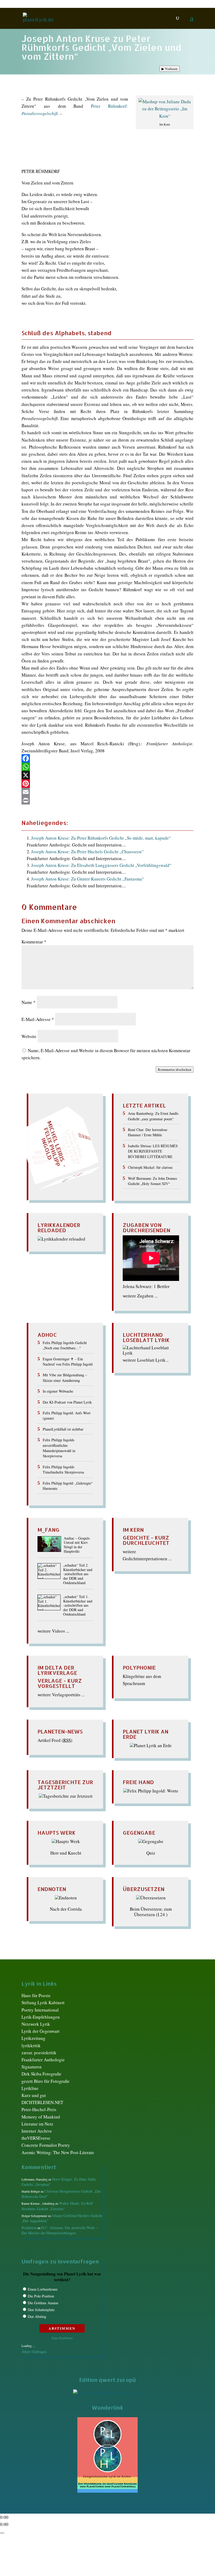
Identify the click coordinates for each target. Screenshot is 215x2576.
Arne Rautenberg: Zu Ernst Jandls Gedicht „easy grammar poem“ (153, 1116)
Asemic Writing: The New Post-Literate (58, 2152)
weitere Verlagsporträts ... (61, 1695)
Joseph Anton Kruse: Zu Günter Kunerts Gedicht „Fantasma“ (88, 879)
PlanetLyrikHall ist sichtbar (63, 1429)
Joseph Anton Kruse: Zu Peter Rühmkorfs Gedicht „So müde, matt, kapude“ (101, 838)
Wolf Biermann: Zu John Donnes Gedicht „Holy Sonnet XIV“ (152, 1181)
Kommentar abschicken (175, 1069)
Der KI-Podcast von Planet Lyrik (67, 1402)
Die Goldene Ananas (43, 2303)
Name (29, 1002)
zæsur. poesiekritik (39, 2053)
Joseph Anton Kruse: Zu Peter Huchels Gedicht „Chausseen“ (87, 852)
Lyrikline (30, 2088)
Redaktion (29, 2228)
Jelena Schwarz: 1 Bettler (146, 1286)
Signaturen (32, 2067)
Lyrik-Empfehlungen (41, 2017)
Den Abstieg (37, 2316)
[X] (107, 775)
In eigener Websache (58, 1391)
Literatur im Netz (37, 2124)
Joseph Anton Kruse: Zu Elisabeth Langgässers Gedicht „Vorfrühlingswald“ (101, 865)
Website (29, 1036)
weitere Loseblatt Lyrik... (146, 1360)
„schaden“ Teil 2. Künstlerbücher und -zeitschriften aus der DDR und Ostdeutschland (78, 1574)
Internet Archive (37, 2131)
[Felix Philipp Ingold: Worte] (151, 1791)
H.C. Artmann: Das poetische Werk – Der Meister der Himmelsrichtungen (60, 2230)
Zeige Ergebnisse (62, 2338)
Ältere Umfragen (34, 2352)
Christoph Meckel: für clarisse (150, 1167)
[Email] (107, 792)
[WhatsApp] (107, 767)
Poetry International (40, 2010)
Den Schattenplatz (41, 2310)
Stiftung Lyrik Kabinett (43, 2002)
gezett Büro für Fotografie (45, 2081)
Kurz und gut (34, 2095)
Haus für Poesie (36, 1995)
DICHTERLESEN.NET (42, 2102)
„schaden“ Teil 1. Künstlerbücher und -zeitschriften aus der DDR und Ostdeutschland (78, 1606)
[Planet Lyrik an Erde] (151, 1745)
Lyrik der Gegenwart (41, 2031)
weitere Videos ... (53, 1631)
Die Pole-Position (41, 2296)
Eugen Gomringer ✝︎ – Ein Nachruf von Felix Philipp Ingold (68, 1362)
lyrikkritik (31, 2045)
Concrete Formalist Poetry (46, 2145)
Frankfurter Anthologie (43, 2060)
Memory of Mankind (41, 2117)
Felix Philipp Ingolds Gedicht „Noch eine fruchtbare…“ (65, 1345)
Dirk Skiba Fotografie (41, 2074)
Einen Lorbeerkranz (43, 2289)
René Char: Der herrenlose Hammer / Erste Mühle (148, 1132)
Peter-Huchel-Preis (39, 2109)
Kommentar (34, 942)
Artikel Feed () (55, 1740)
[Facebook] (107, 758)
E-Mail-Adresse (38, 1019)
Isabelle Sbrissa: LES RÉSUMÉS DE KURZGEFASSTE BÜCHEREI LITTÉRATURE (153, 1151)
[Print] (107, 800)
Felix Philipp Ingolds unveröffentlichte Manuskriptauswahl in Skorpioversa (59, 1448)
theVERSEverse (36, 2138)
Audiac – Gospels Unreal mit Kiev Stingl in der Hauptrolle (77, 1545)
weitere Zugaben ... (140, 1296)
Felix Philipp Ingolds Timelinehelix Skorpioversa (63, 1469)
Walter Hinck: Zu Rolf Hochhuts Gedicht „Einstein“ (57, 2206)
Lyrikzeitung (33, 2038)
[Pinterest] (107, 784)
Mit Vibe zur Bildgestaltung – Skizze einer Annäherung (65, 1377)
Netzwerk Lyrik (36, 2024)
